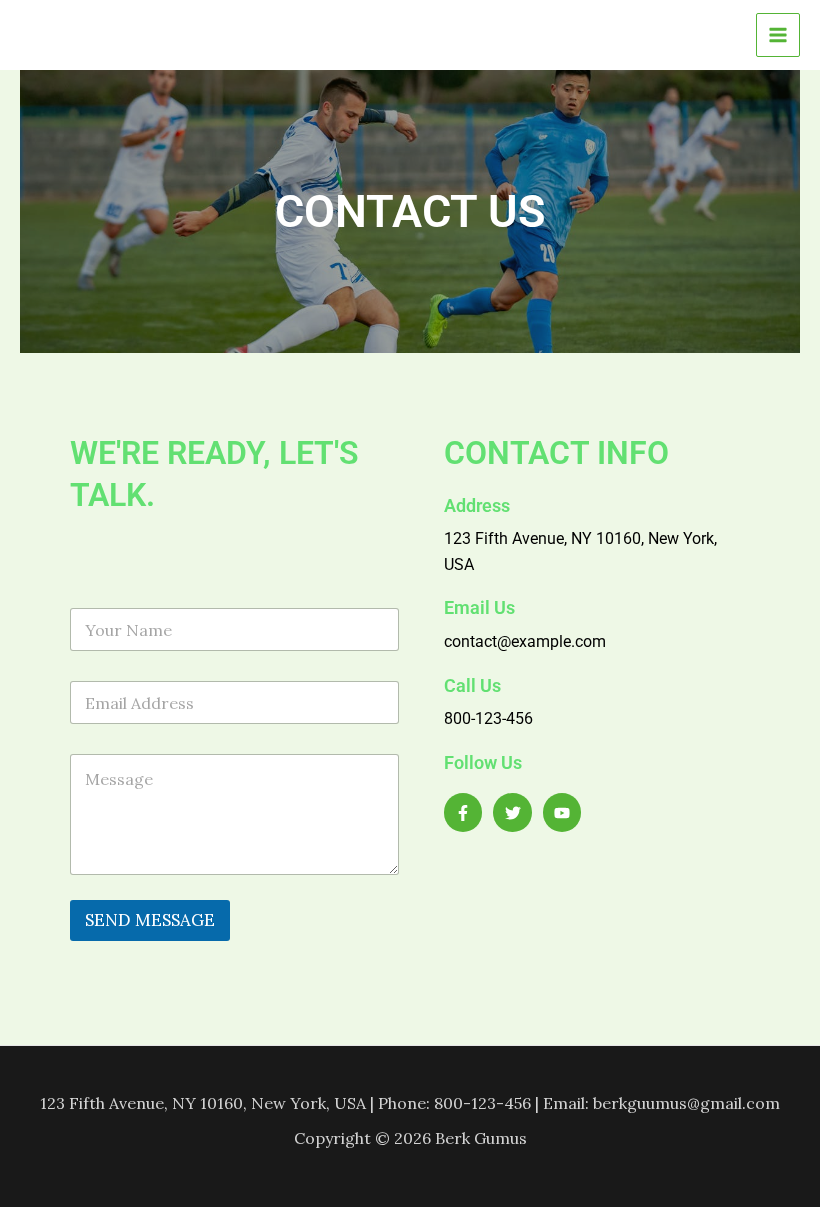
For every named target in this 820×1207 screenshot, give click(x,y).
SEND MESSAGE (150, 920)
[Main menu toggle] (778, 35)
